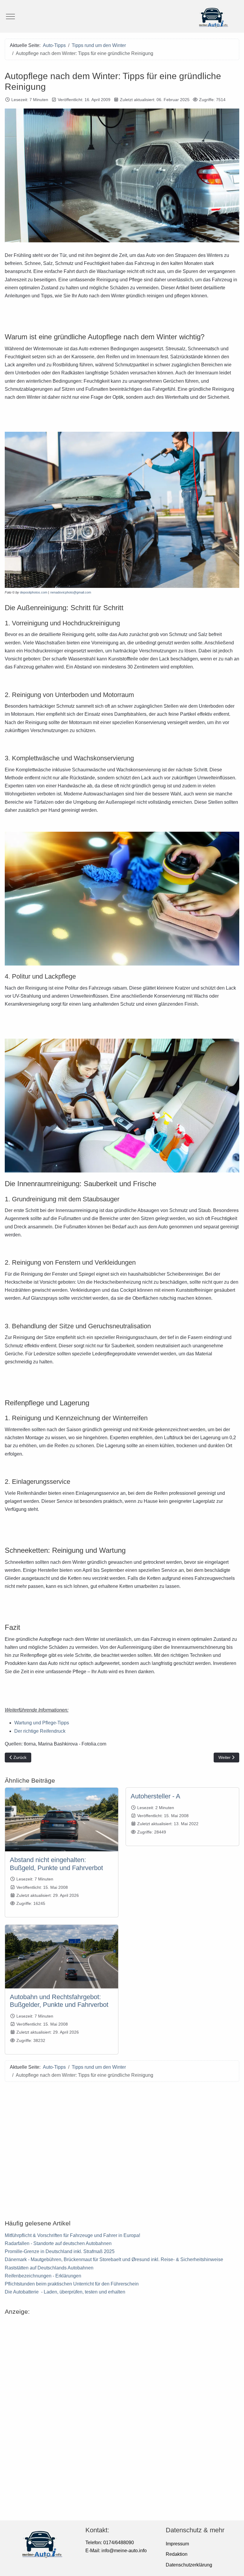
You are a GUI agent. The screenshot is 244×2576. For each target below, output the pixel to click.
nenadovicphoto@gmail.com (71, 592)
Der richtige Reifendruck (40, 1731)
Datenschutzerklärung (189, 2565)
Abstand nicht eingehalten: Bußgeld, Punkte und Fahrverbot (56, 1864)
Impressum (177, 2544)
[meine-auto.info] (122, 16)
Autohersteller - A (155, 1796)
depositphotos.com (34, 592)
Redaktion (177, 2554)
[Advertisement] (122, 2147)
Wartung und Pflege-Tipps (42, 1723)
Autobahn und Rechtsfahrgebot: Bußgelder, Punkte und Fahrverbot (59, 2001)
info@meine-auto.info (124, 2551)
